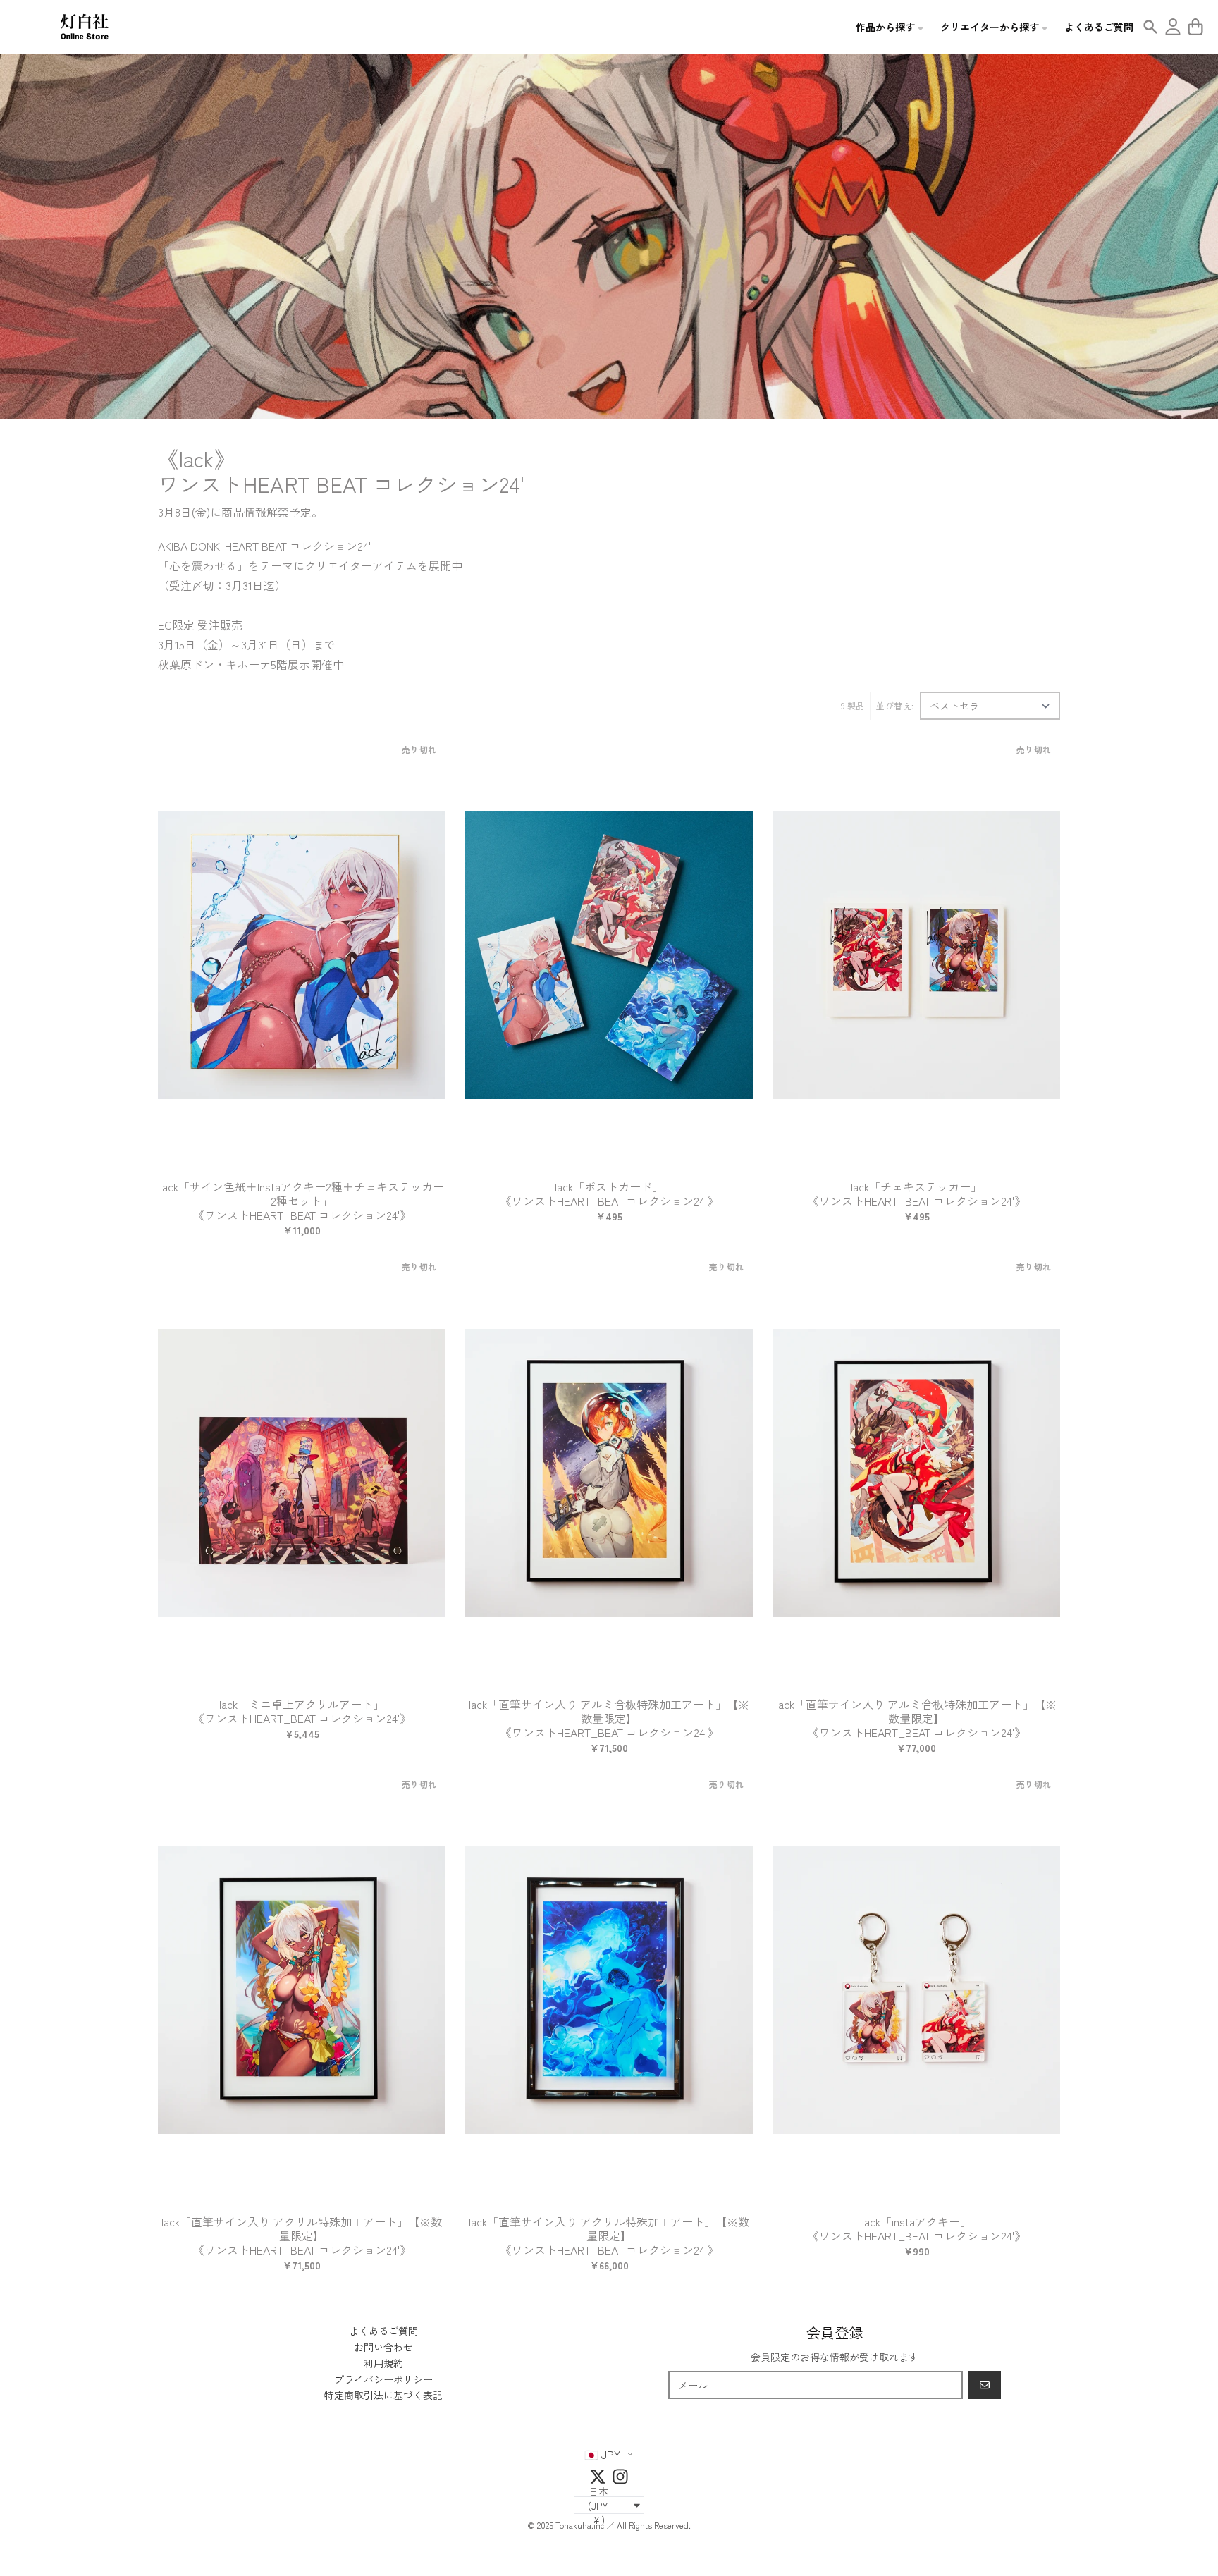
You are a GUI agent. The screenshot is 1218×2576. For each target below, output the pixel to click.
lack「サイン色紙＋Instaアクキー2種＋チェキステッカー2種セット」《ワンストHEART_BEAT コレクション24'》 (302, 1201)
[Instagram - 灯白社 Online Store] (620, 2477)
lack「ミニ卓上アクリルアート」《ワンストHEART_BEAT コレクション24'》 (302, 1711)
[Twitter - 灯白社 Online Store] (598, 2477)
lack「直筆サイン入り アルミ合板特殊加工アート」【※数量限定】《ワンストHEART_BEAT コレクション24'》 (609, 1718)
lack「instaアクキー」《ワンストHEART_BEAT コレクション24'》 (917, 2228)
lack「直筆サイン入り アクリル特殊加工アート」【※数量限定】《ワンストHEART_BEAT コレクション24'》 (302, 2235)
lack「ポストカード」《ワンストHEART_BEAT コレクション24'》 (609, 1194)
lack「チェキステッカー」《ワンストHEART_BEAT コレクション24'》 (917, 1194)
